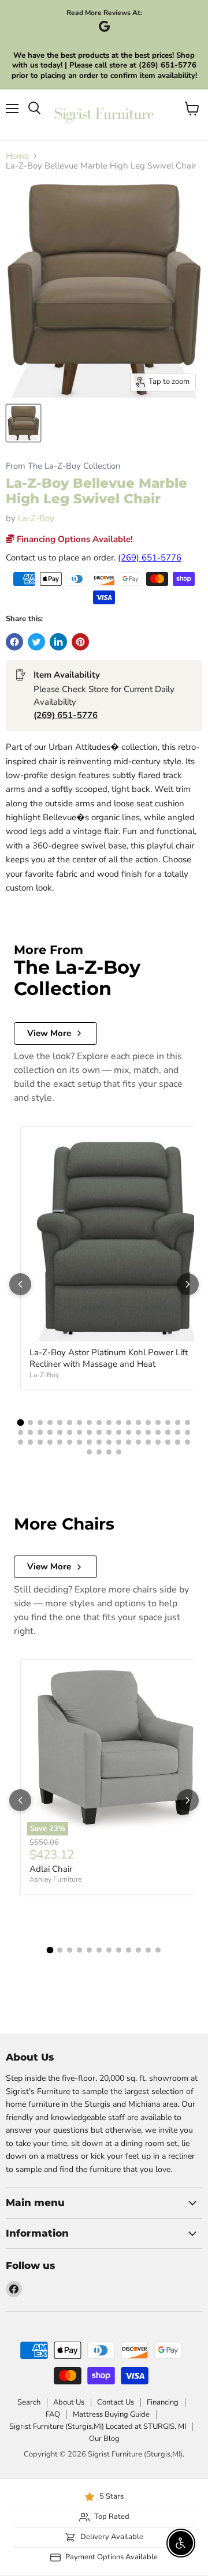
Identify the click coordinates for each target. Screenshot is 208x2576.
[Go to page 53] (178, 1442)
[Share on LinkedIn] (58, 642)
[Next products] (188, 1284)
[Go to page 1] (21, 1423)
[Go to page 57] (109, 1452)
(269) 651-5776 (150, 558)
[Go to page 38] (30, 1442)
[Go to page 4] (50, 1422)
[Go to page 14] (148, 1422)
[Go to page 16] (168, 1422)
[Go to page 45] (99, 1442)
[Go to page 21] (40, 1432)
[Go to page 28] (109, 1432)
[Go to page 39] (40, 1442)
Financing (163, 2402)
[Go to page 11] (119, 1422)
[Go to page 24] (70, 1432)
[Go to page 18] (187, 1422)
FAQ (53, 2414)
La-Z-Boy (36, 518)
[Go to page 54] (187, 1442)
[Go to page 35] (178, 1432)
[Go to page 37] (21, 1442)
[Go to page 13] (138, 1422)
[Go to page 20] (30, 1432)
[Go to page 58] (119, 1452)
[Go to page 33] (158, 1432)
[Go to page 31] (138, 1432)
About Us (69, 2402)
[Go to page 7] (79, 1422)
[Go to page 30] (129, 1432)
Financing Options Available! (74, 539)
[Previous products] (20, 1284)
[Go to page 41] (60, 1442)
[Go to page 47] (119, 1442)
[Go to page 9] (99, 1422)
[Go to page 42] (70, 1442)
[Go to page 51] (158, 1442)
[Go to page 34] (168, 1432)
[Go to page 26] (89, 1432)
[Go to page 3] (40, 1422)
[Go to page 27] (99, 1432)
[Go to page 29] (119, 1432)
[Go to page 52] (168, 1442)
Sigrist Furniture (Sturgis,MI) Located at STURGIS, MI (98, 2427)
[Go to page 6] (70, 1422)
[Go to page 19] (21, 1432)
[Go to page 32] (148, 1432)
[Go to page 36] (187, 1432)
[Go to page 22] (50, 1432)
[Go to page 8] (89, 1422)
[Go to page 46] (109, 1442)
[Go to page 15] (158, 1422)
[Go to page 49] (138, 1442)
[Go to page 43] (79, 1442)
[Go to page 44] (89, 1442)
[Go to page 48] (129, 1442)
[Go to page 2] (30, 1422)
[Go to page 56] (99, 1452)
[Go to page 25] (79, 1432)
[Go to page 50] (148, 1442)
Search (29, 2402)
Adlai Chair (51, 1869)
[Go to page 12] (129, 1422)
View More (49, 1033)
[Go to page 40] (50, 1442)
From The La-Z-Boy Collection (63, 466)
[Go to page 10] (109, 1422)
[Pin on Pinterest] (80, 642)
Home (17, 156)
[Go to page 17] (178, 1422)
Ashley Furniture (55, 1879)
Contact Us (116, 2402)
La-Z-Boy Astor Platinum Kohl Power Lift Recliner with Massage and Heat (109, 1358)
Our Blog (104, 2439)
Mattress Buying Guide (111, 2414)
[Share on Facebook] (14, 642)
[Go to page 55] (89, 1452)
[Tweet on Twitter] (36, 642)
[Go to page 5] (60, 1422)
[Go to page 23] (60, 1432)
